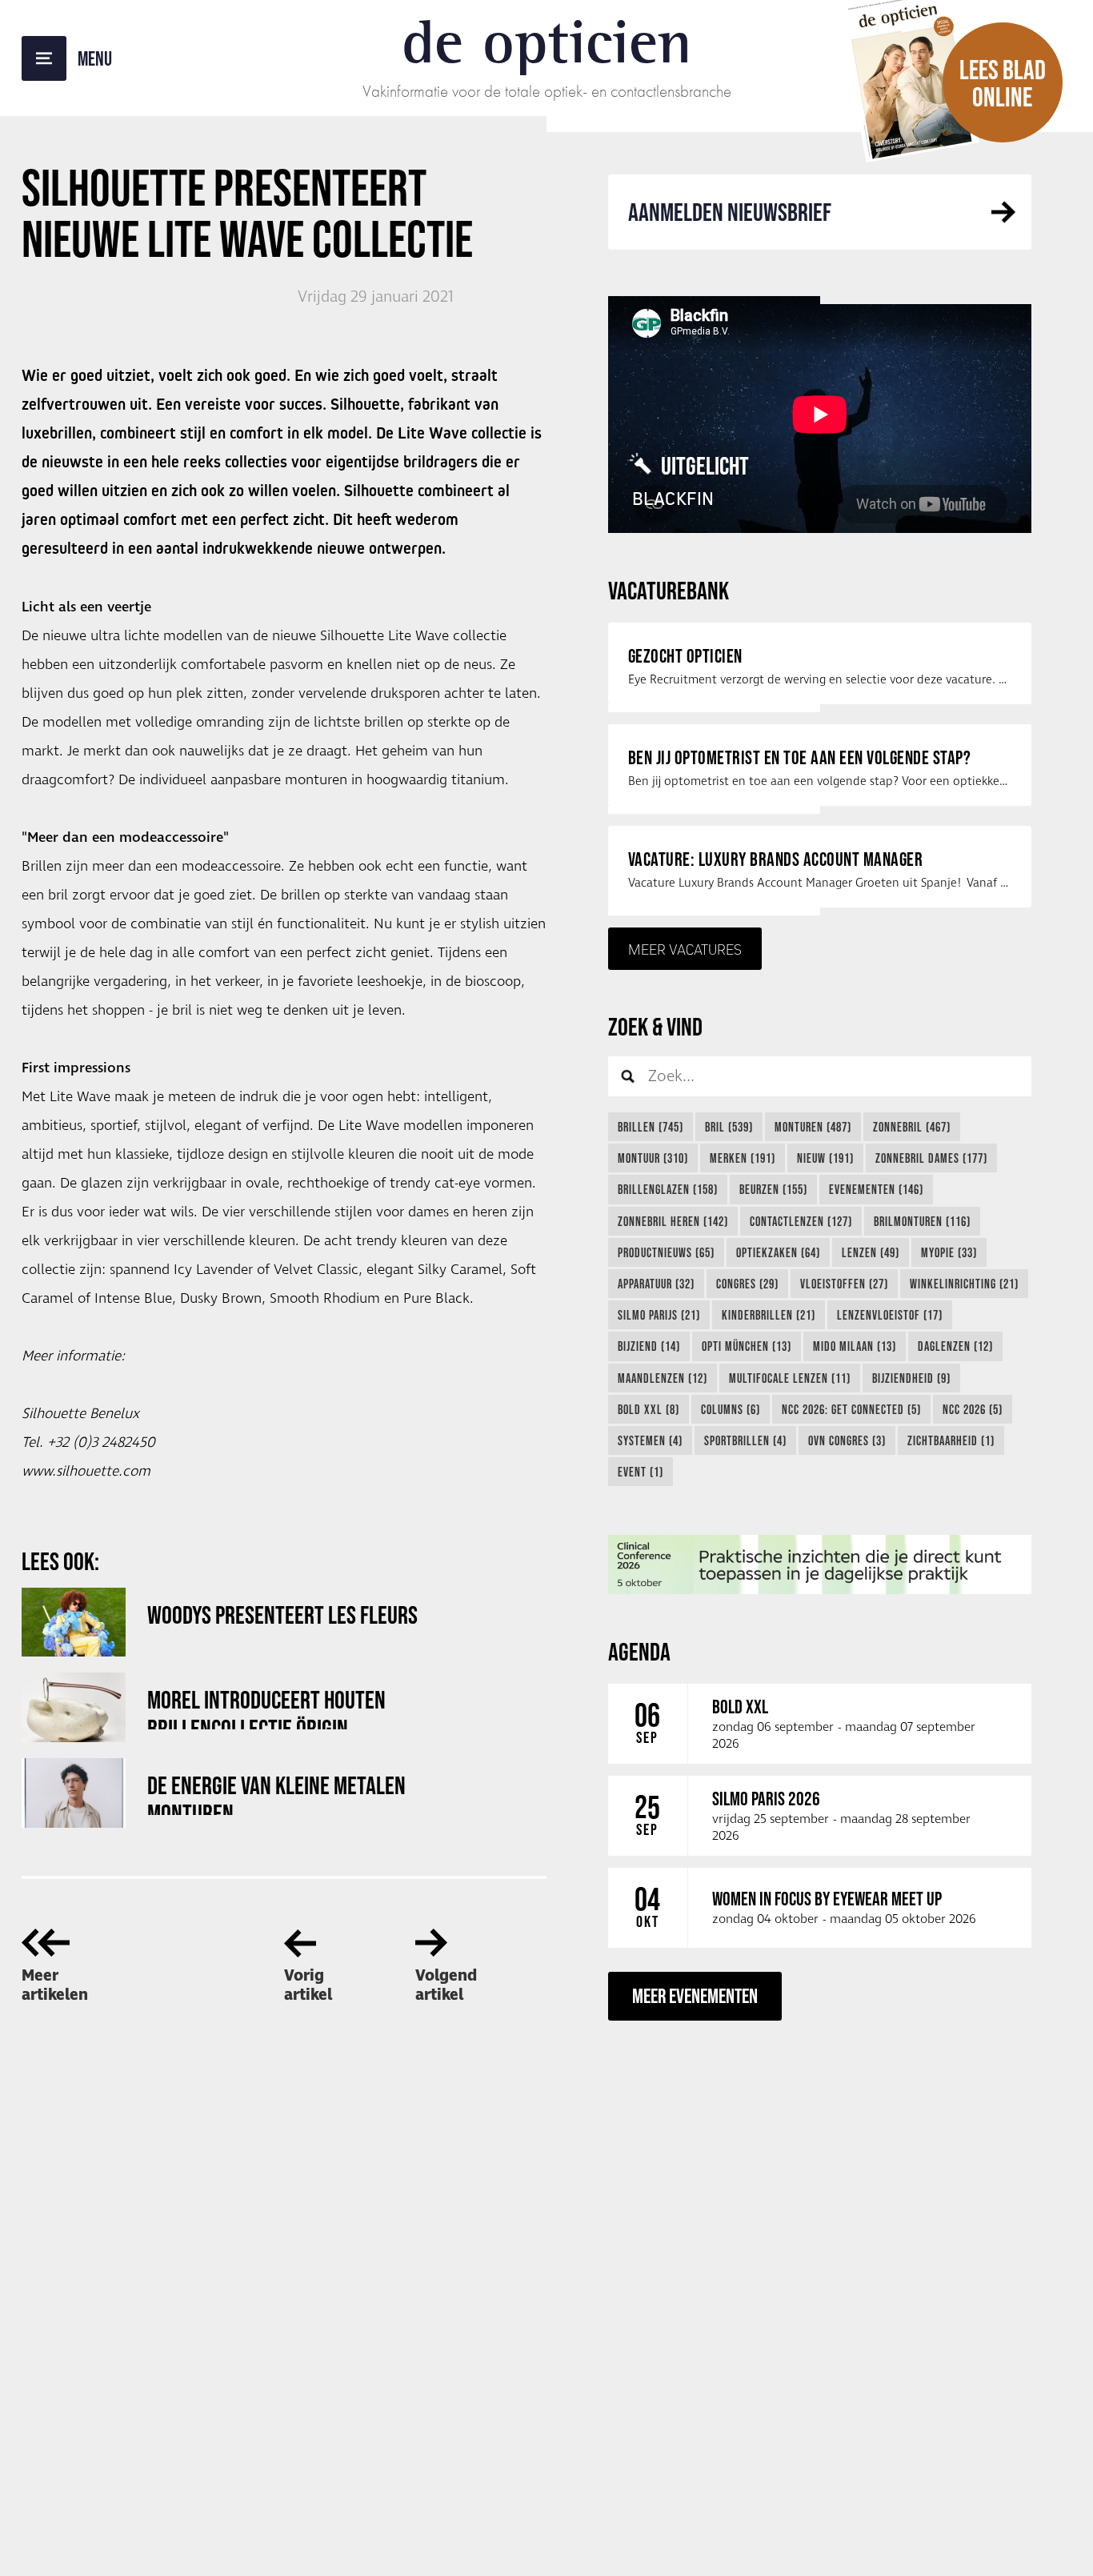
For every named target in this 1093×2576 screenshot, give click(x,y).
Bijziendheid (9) (911, 1378)
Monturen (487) (813, 1127)
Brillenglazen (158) (668, 1189)
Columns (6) (731, 1409)
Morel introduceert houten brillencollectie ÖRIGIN (266, 1707)
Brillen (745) (651, 1127)
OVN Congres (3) (847, 1440)
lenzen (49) (871, 1252)
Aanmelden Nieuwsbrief (730, 212)
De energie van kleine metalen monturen (276, 1793)
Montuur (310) (653, 1158)
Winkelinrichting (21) (964, 1284)
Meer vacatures (685, 949)
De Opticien (547, 42)
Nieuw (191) (825, 1158)
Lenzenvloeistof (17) (890, 1315)
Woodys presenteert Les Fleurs (282, 1615)
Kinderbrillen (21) (769, 1315)
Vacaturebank (669, 590)
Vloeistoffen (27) (844, 1284)
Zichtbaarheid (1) (951, 1440)
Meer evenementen (695, 1995)
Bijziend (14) (649, 1346)
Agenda (639, 1651)
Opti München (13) (747, 1346)
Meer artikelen (55, 1985)
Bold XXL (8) (649, 1409)
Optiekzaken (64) (778, 1252)
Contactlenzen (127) (801, 1221)
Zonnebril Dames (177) (931, 1158)
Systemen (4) (650, 1440)
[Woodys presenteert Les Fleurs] (74, 1623)
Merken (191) (743, 1158)
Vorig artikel (308, 1985)
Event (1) (641, 1472)
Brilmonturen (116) (922, 1221)
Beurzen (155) (773, 1189)
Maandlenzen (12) (663, 1378)
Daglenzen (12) (955, 1346)
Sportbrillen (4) (745, 1440)
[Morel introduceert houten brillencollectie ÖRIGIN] (74, 1707)
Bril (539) (729, 1127)
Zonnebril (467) (912, 1127)
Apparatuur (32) (656, 1284)
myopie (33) (949, 1252)
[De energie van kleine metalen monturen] (74, 1793)
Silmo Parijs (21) (659, 1315)
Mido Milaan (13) (855, 1346)
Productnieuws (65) (666, 1252)
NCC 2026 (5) (973, 1409)
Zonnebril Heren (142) (673, 1221)
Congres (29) (747, 1284)
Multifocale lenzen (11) (790, 1378)
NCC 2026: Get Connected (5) (851, 1409)
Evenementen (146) (876, 1189)
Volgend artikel (446, 1985)
